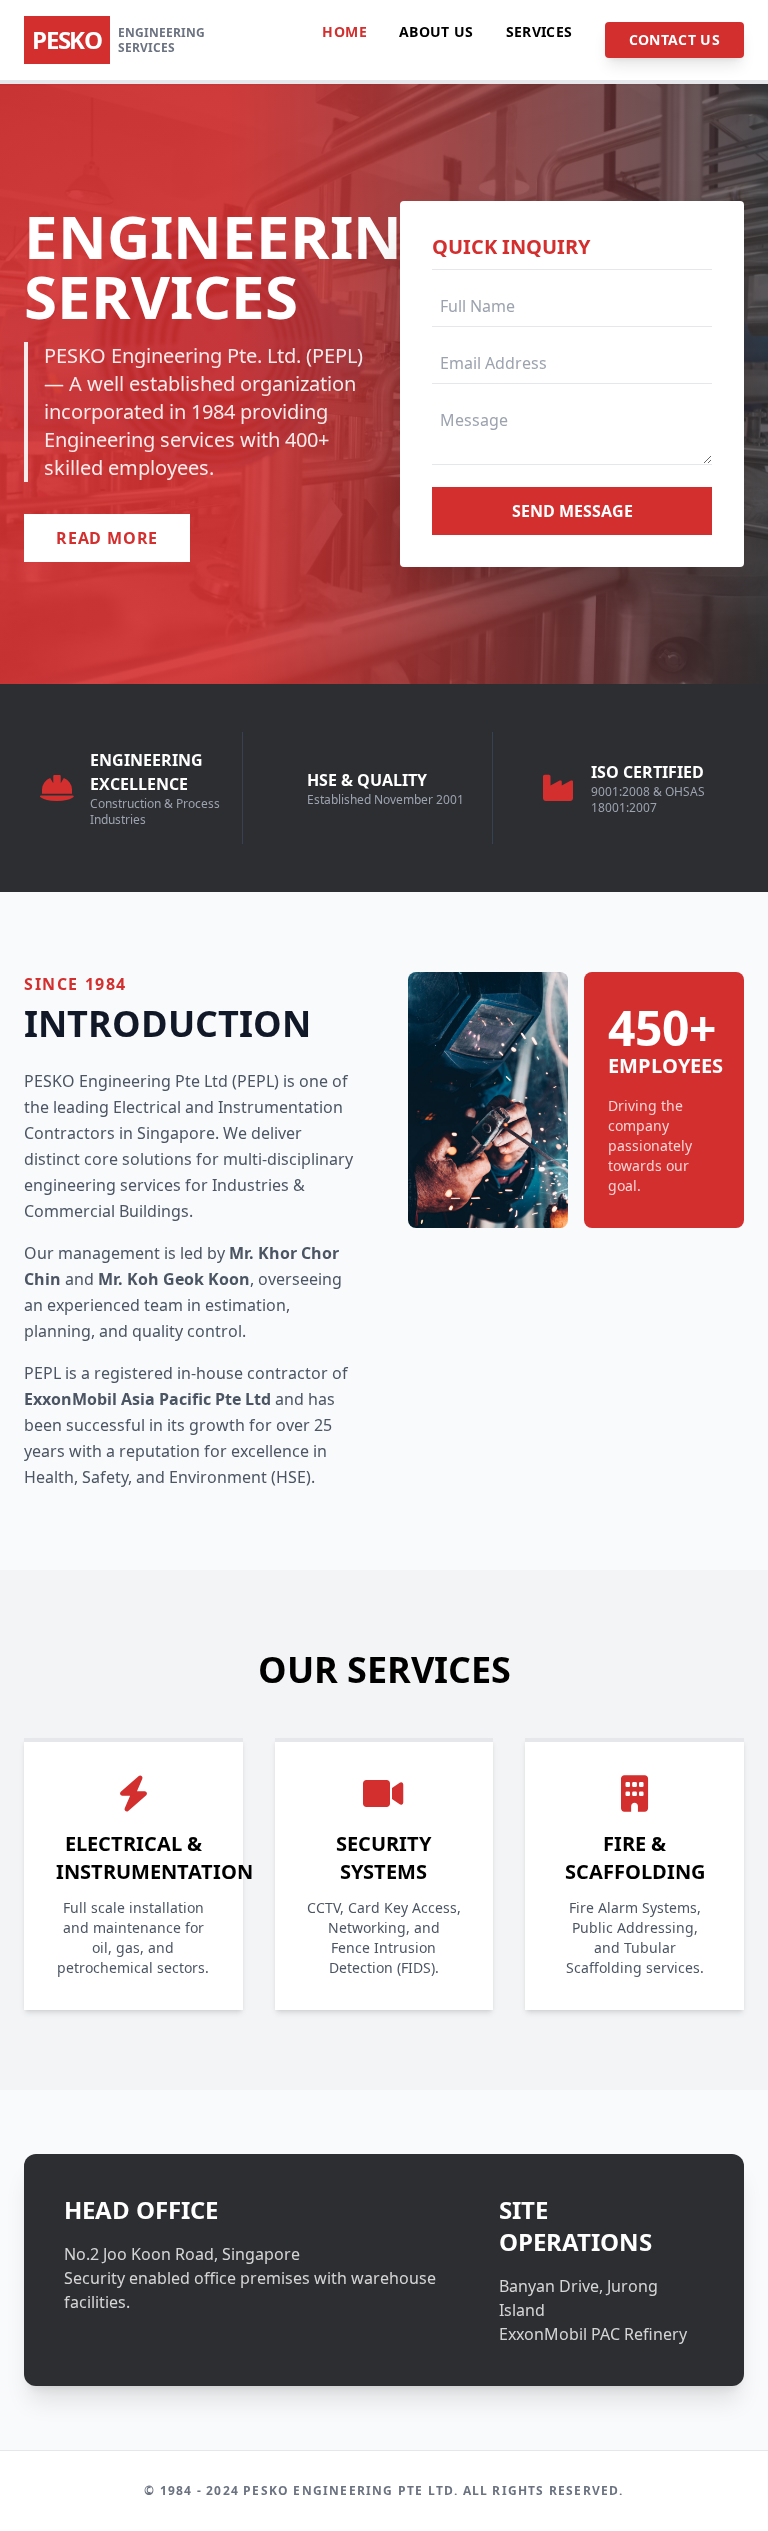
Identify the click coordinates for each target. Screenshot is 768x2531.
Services (539, 31)
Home (344, 31)
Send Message (572, 511)
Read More (107, 538)
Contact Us (675, 39)
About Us (436, 31)
